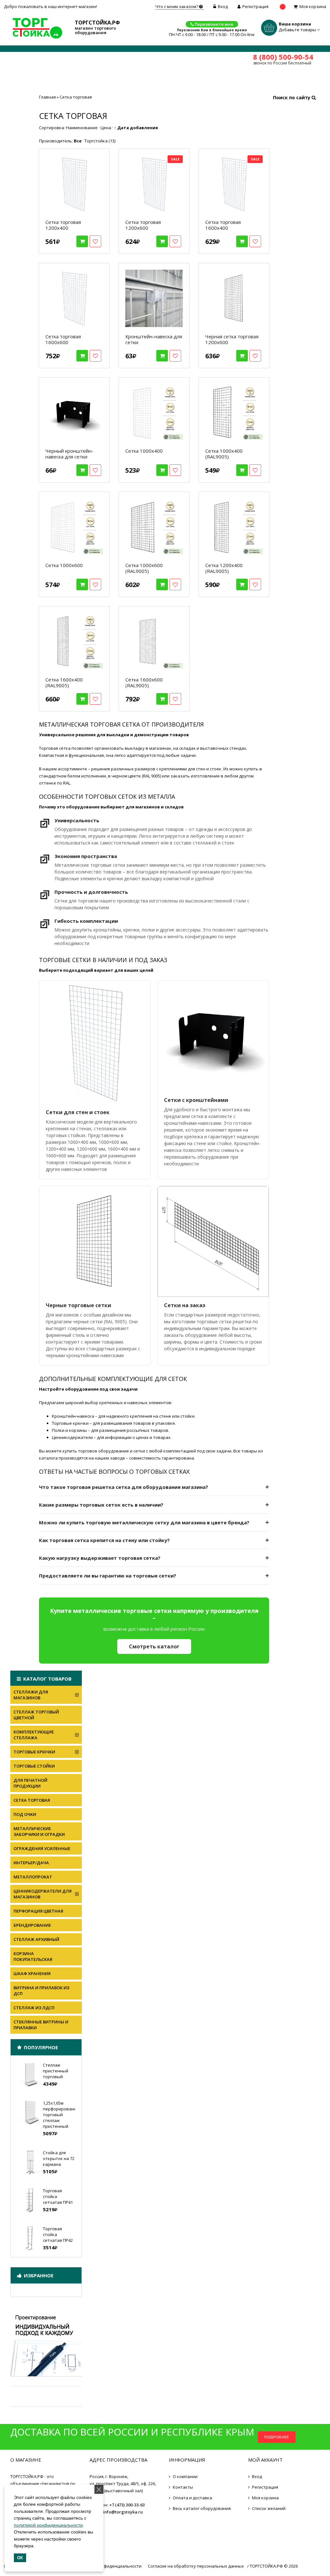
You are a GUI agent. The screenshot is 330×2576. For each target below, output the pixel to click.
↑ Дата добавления (136, 128)
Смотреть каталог (154, 1646)
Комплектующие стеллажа (34, 1735)
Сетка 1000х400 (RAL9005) (224, 454)
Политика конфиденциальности (108, 2566)
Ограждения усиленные (42, 1848)
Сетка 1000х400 (144, 451)
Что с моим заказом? (177, 6)
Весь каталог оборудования (202, 2508)
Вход (223, 6)
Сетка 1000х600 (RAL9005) (144, 568)
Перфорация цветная (38, 1911)
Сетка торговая (32, 1800)
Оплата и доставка (192, 2498)
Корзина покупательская (33, 1956)
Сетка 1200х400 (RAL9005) (224, 568)
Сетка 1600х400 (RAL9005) (64, 682)
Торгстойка (100, 141)
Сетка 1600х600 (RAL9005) (144, 682)
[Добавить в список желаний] (95, 241)
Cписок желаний (269, 2508)
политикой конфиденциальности (48, 2525)
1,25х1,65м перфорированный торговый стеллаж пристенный (63, 2115)
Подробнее (277, 2437)
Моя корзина (313, 6)
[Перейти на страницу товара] (74, 184)
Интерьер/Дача (31, 1863)
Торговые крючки (34, 1752)
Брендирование (32, 1925)
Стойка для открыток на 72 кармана (59, 2158)
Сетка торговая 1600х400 (223, 225)
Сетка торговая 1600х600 (63, 339)
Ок (20, 2558)
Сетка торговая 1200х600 (143, 225)
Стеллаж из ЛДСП (34, 2008)
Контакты (183, 2487)
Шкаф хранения (32, 1973)
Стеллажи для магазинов (31, 1695)
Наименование (82, 128)
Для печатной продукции (30, 1783)
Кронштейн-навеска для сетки (154, 339)
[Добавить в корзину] (82, 241)
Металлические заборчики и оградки (39, 1831)
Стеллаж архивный (36, 1939)
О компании (185, 2476)
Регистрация (255, 6)
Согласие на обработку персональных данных (196, 2566)
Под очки (25, 1814)
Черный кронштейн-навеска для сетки (69, 454)
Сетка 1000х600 (64, 565)
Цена (106, 128)
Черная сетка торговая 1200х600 (232, 339)
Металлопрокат (33, 1877)
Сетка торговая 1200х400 (63, 225)
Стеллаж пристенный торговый (56, 2071)
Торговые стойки (34, 1766)
